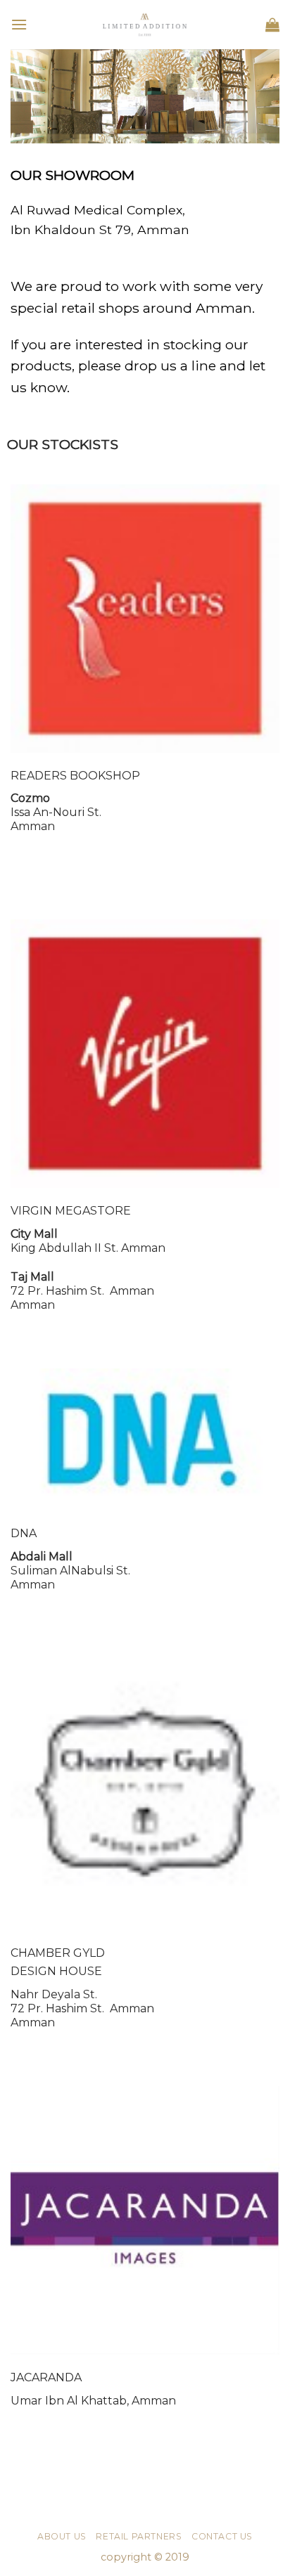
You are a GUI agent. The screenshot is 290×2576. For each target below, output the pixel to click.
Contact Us (222, 2536)
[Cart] (272, 25)
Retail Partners (139, 2536)
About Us (62, 2536)
